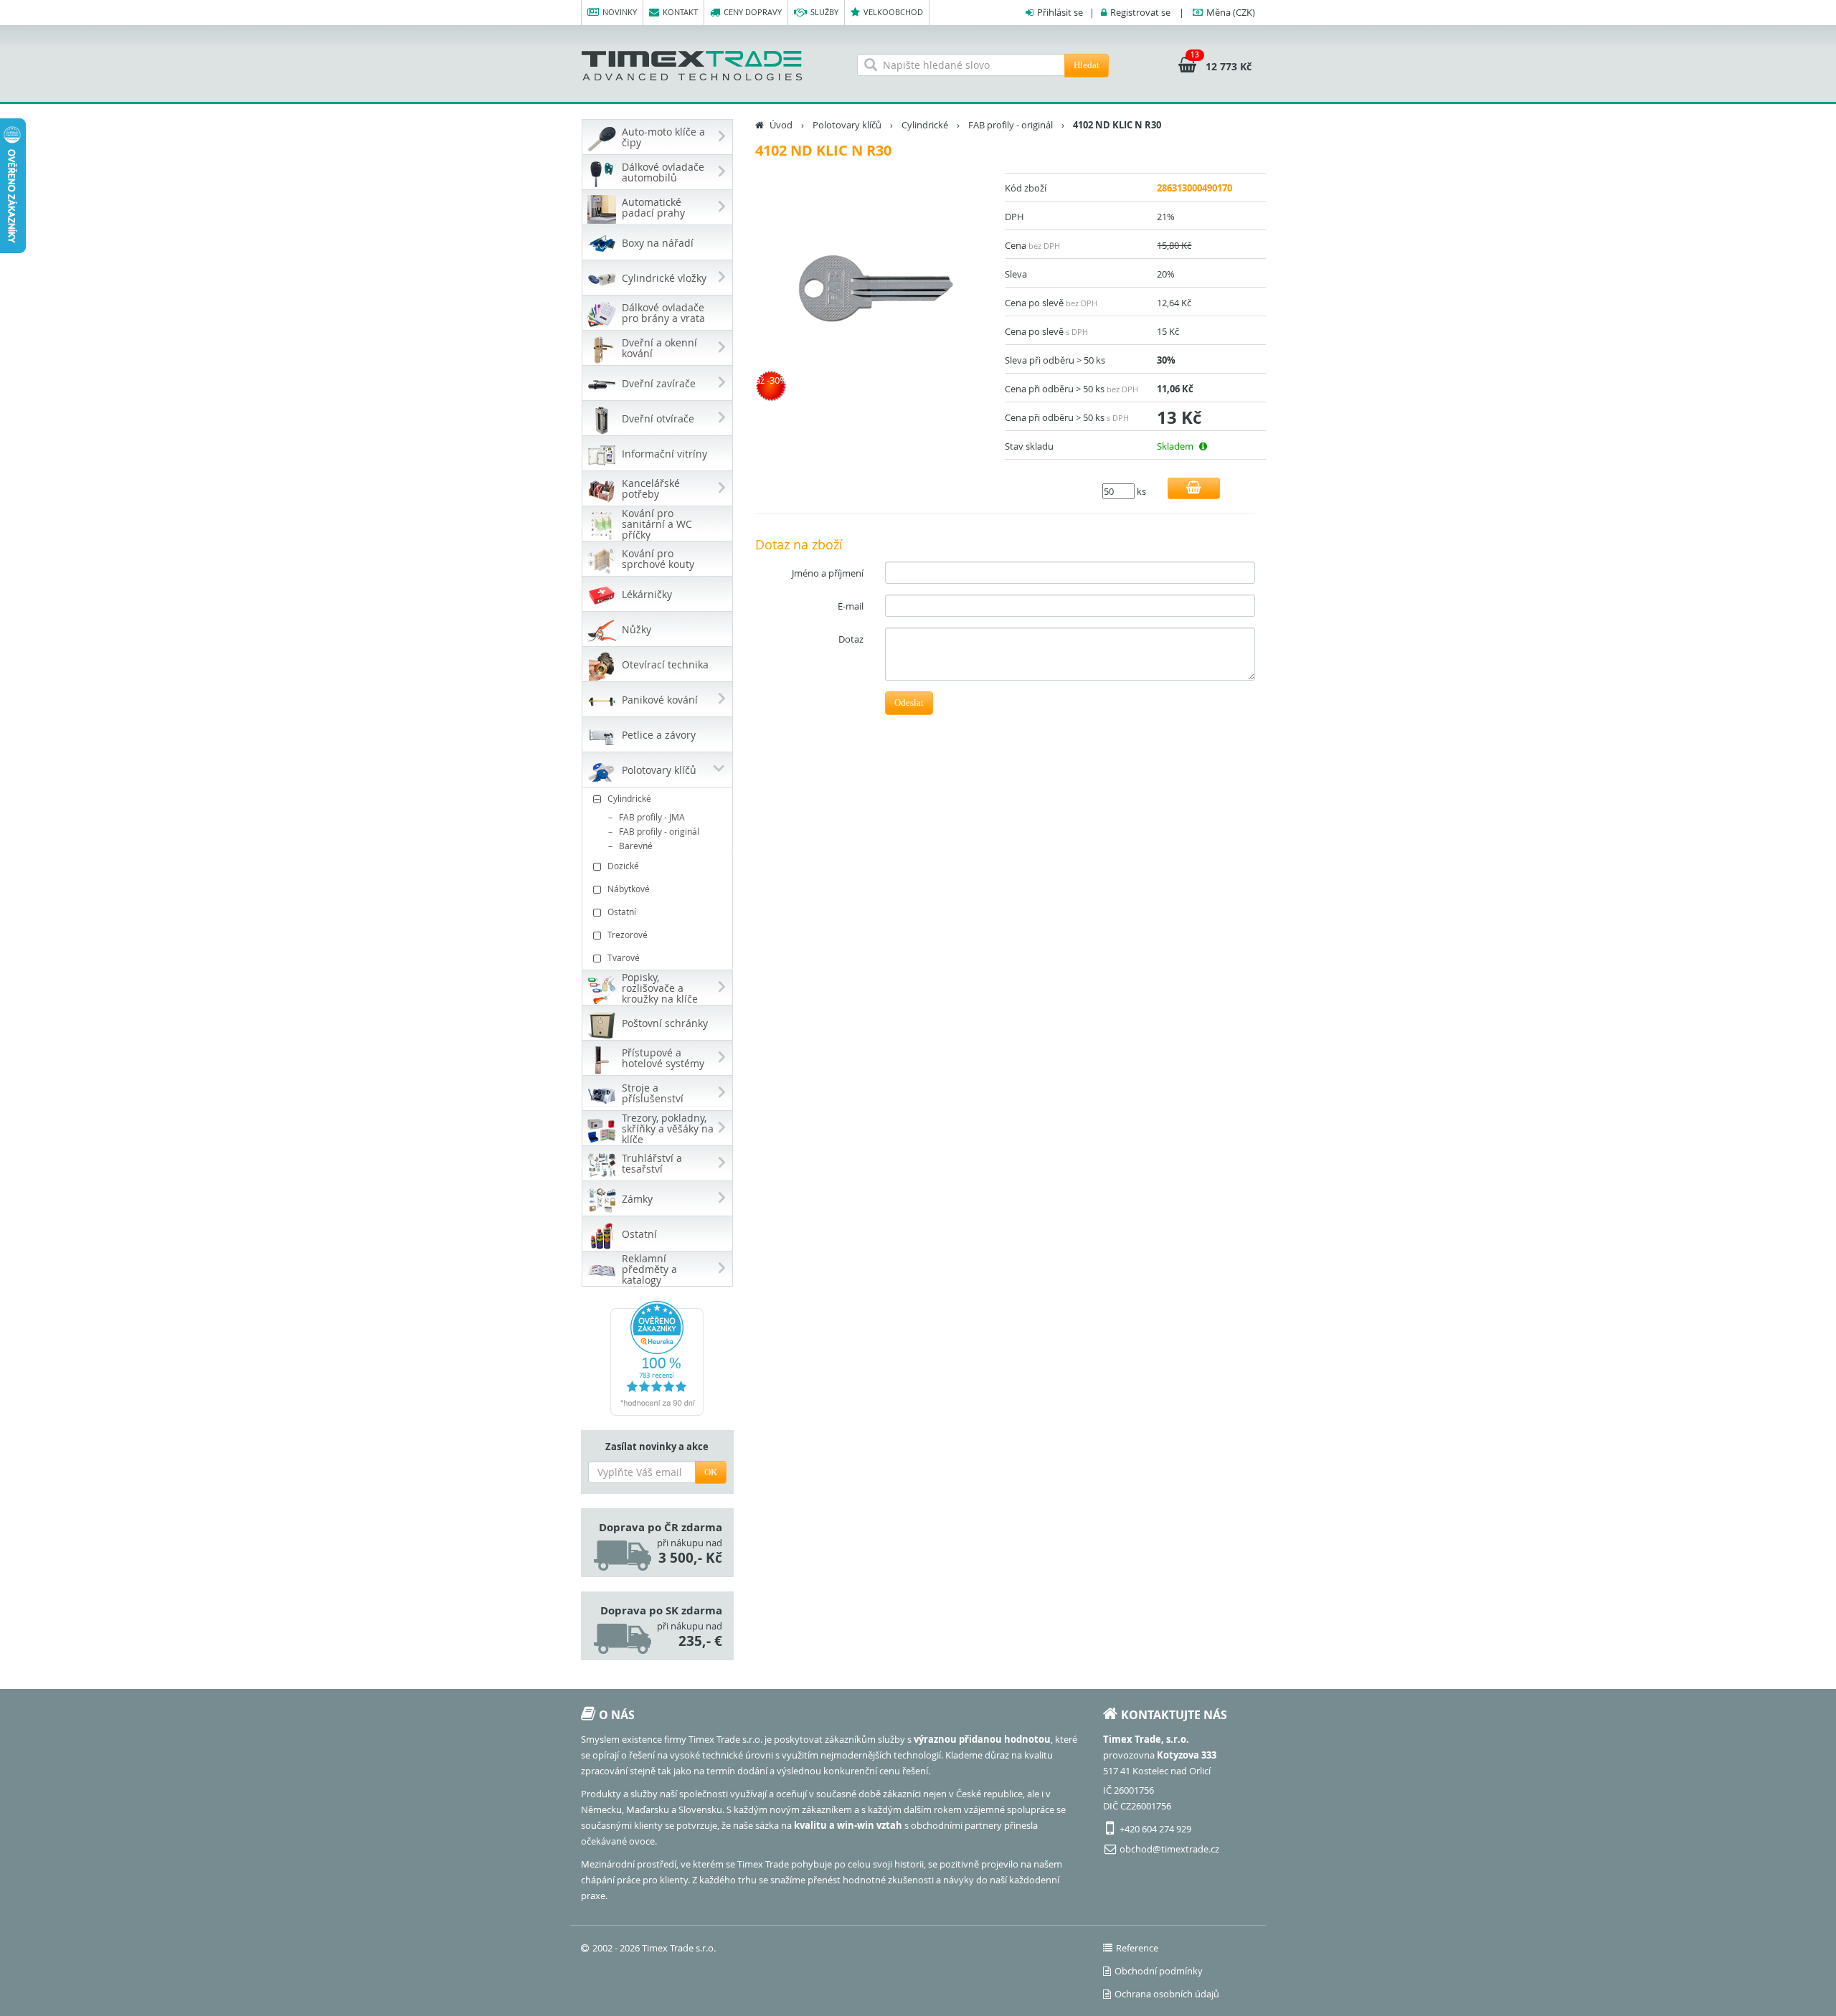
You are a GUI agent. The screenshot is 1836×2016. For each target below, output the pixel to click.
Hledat (1087, 65)
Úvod (781, 125)
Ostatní (622, 912)
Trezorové (628, 934)
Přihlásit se (1060, 12)
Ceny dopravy (753, 12)
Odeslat (909, 702)
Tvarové (624, 957)
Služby (824, 12)
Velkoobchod (893, 12)
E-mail (851, 606)
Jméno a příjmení (828, 573)
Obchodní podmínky (1159, 1971)
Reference (1137, 1948)
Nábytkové (629, 889)
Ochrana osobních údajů (1167, 1994)
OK (711, 1472)
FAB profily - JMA (652, 817)
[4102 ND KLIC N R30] (875, 291)
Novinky (620, 12)
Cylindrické (629, 798)
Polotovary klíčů (847, 125)
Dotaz (851, 639)
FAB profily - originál (659, 831)
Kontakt (680, 12)
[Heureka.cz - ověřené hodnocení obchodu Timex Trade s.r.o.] (657, 1358)
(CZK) (1231, 12)
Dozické (623, 866)
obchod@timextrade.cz (1169, 1849)
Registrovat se (1140, 12)
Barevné (636, 846)
